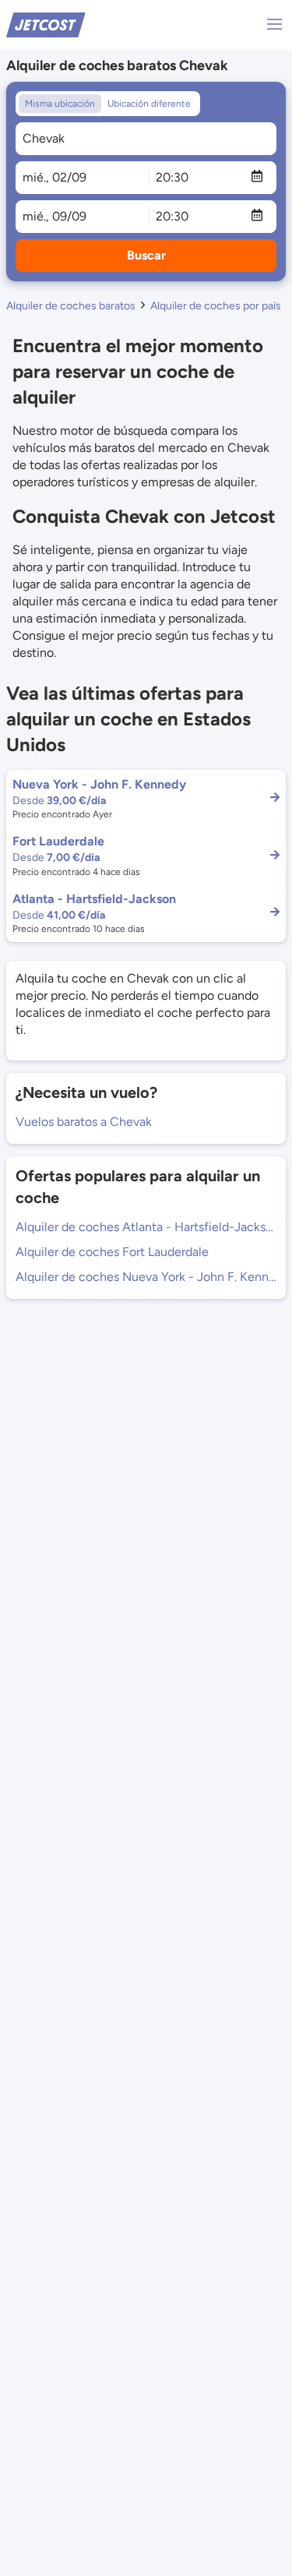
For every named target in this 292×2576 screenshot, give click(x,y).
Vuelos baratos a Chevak (84, 1122)
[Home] (46, 24)
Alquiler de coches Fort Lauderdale (112, 1252)
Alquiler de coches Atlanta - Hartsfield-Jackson (146, 1227)
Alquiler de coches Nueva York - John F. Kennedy (146, 1277)
